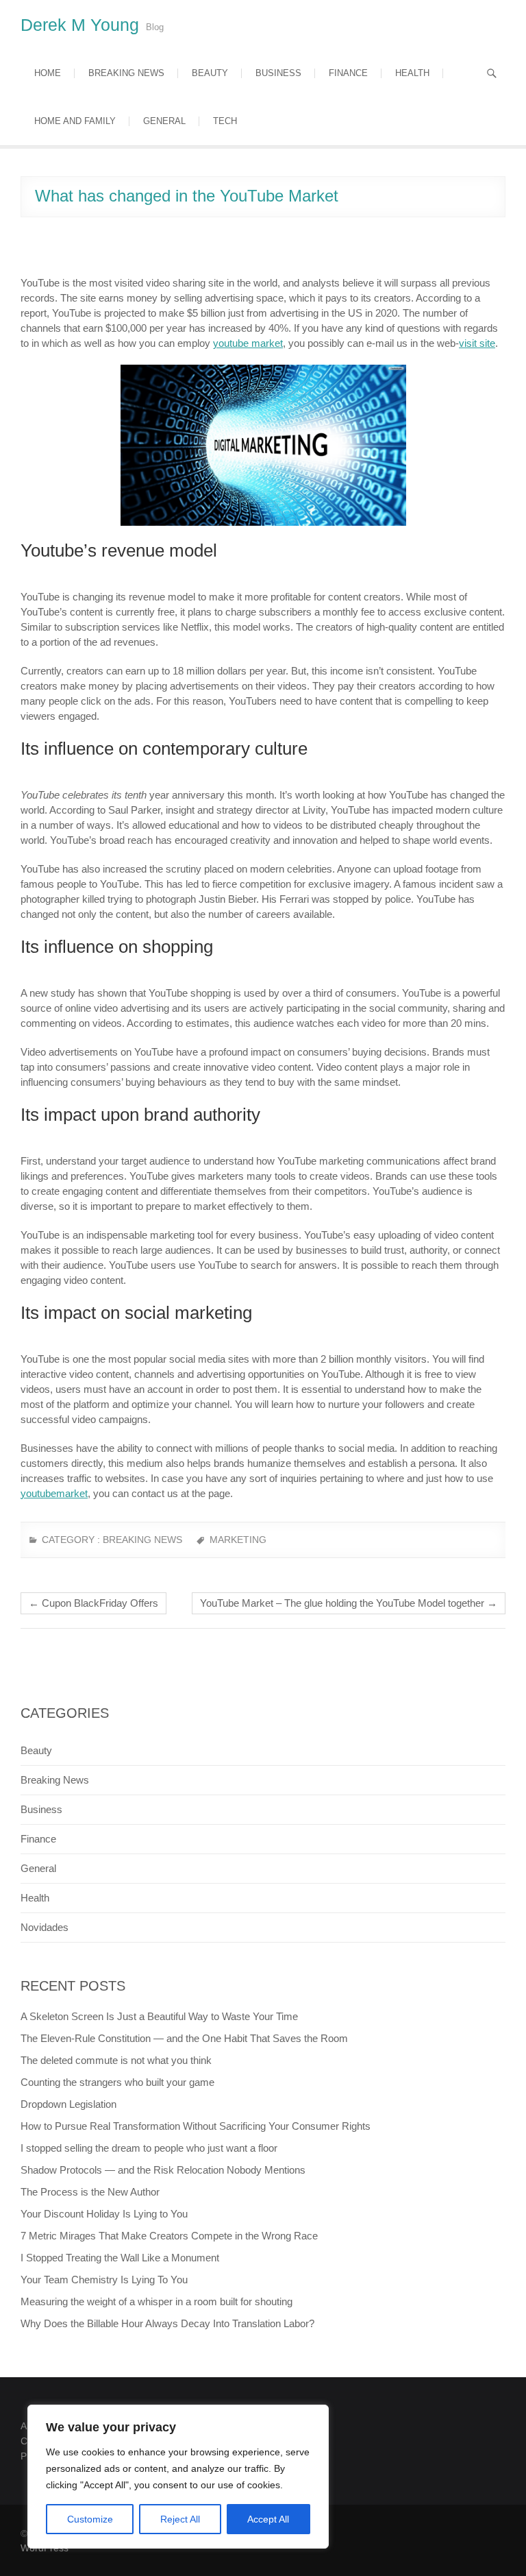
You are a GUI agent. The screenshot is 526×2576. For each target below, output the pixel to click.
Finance (348, 73)
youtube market (248, 343)
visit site (477, 343)
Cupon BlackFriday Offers (93, 1603)
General (164, 121)
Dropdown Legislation (68, 2104)
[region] (178, 2477)
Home (48, 73)
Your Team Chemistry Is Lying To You (104, 2280)
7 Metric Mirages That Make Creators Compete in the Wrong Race (169, 2236)
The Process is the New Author (90, 2192)
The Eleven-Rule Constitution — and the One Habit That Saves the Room (184, 2038)
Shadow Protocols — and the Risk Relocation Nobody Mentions (163, 2170)
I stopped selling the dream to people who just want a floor (149, 2148)
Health (412, 73)
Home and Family (75, 121)
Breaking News (126, 73)
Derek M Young (80, 25)
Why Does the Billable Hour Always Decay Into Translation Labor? (167, 2323)
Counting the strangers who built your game (117, 2082)
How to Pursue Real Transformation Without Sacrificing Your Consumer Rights (196, 2126)
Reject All (180, 2519)
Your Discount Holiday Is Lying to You (104, 2214)
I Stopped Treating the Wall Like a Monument (120, 2258)
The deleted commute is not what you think (116, 2060)
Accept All (268, 2519)
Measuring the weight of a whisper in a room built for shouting (156, 2301)
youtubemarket (54, 1493)
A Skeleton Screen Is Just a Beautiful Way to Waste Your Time (159, 2016)
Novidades (45, 1927)
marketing (238, 1540)
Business (278, 73)
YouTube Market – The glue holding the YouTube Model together (349, 1603)
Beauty (210, 73)
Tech (225, 121)
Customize (90, 2519)
